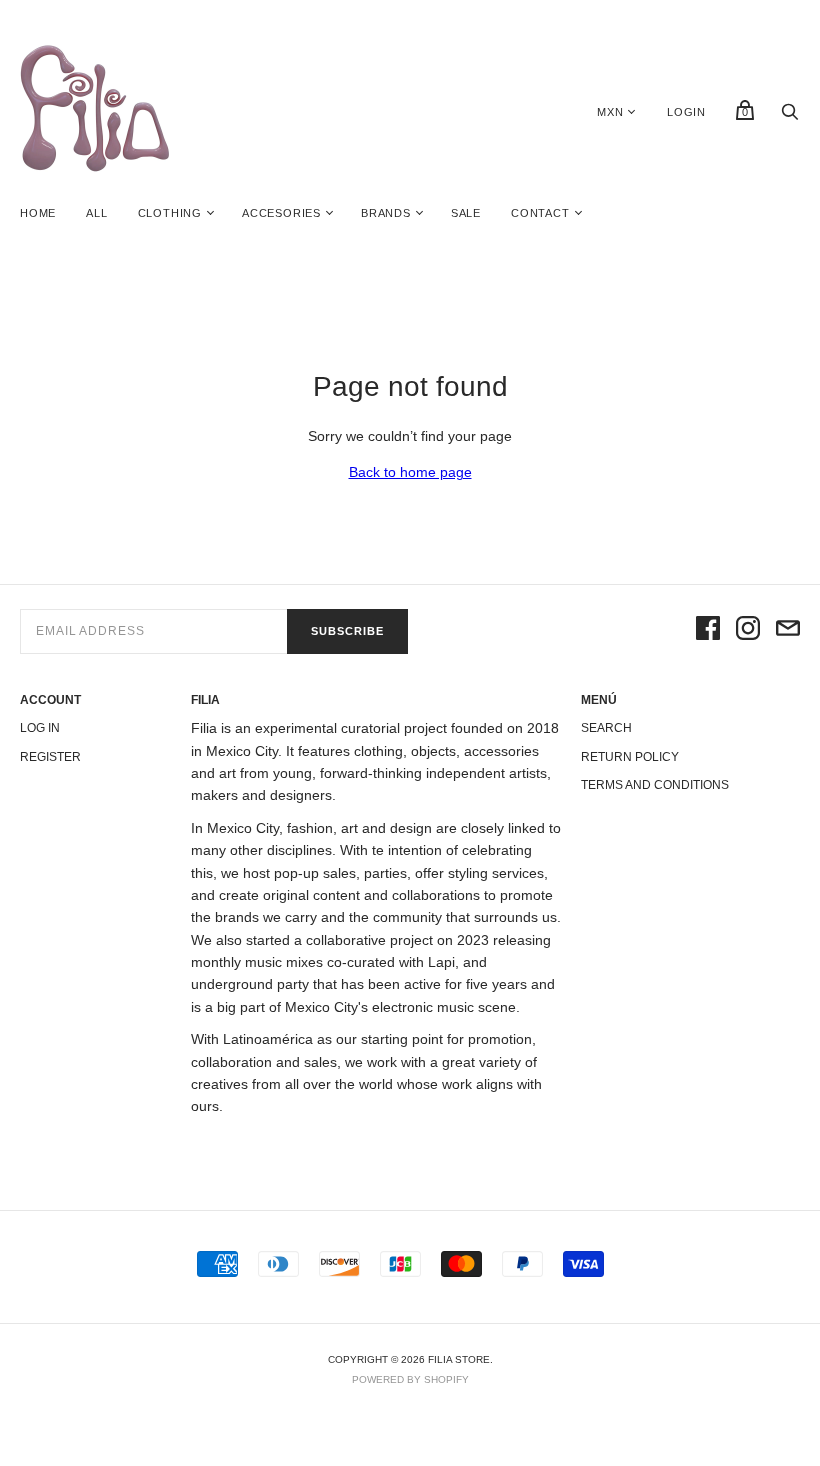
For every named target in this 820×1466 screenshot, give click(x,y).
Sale (466, 213)
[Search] (790, 117)
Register (50, 757)
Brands (386, 213)
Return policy (630, 757)
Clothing (170, 213)
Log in (40, 728)
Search (606, 728)
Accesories (281, 213)
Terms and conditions (655, 785)
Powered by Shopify (410, 1379)
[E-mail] (788, 631)
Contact (540, 213)
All (96, 213)
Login (686, 112)
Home (38, 213)
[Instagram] (748, 631)
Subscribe (347, 631)
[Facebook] (708, 631)
